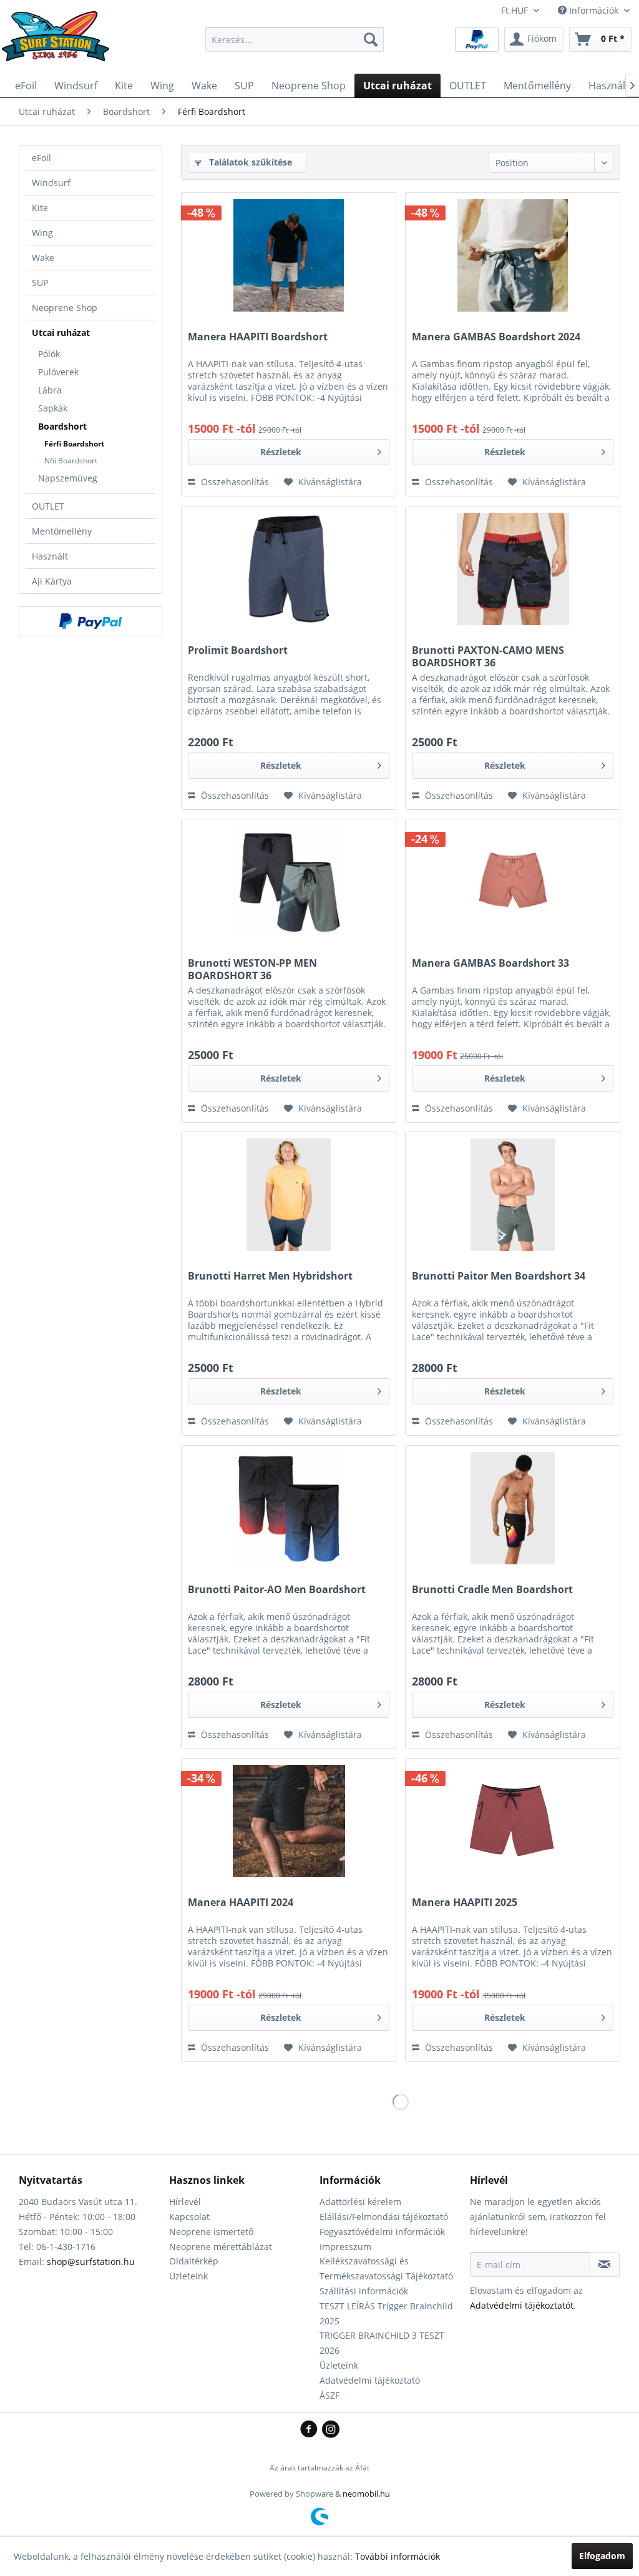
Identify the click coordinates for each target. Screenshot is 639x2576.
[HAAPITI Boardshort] (289, 255)
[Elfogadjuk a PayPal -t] (90, 621)
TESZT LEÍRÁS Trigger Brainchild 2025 (386, 2313)
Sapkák (53, 408)
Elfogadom (602, 2556)
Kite (40, 208)
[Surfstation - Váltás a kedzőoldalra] (60, 42)
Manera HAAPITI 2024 (241, 1902)
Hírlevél (185, 2202)
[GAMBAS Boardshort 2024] (513, 255)
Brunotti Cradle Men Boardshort (492, 1590)
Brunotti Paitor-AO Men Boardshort (277, 1590)
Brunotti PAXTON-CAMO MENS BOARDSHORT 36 (488, 656)
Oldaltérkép (194, 2261)
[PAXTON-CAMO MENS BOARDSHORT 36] (513, 569)
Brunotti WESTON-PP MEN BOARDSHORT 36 (252, 969)
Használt (50, 556)
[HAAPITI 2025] (513, 1821)
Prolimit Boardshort (238, 650)
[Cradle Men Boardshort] (513, 1508)
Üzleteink (188, 2276)
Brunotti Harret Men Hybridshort (270, 1276)
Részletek (281, 452)
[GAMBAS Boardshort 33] (513, 882)
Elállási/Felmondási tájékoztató (384, 2217)
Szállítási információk (364, 2291)
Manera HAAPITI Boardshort (258, 337)
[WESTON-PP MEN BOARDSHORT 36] (289, 882)
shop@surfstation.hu (91, 2262)
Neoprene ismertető (211, 2232)
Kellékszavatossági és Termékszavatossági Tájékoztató (386, 2268)
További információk (398, 2556)
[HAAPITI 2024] (289, 1821)
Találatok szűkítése (249, 162)
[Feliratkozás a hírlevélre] (605, 2264)
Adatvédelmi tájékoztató (370, 2380)
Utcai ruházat (61, 333)
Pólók (49, 354)
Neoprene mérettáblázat (221, 2247)
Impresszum (345, 2247)
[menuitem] (295, 39)
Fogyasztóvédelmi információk (382, 2232)
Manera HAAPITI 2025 (465, 1902)
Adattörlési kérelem (360, 2202)
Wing (42, 233)
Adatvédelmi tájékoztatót (522, 2305)
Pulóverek (58, 372)
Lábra (50, 390)
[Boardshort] (289, 569)
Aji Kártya (52, 581)
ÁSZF (329, 2395)
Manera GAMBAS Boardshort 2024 (496, 337)
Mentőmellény (62, 531)
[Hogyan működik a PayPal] (477, 38)
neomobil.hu (366, 2494)
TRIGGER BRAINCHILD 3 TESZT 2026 (382, 2343)
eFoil (41, 158)
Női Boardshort (71, 461)
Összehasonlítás (234, 482)
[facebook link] (311, 2430)
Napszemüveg (68, 478)
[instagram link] (331, 2430)
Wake (43, 258)
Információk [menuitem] (594, 10)
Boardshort (62, 426)
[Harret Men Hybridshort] (289, 1195)
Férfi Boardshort (74, 444)
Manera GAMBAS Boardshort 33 (490, 963)
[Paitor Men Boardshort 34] (513, 1195)
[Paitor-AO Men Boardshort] (289, 1508)
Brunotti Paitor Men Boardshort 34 (499, 1276)
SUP (40, 283)
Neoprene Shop (65, 308)
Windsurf (51, 183)
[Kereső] (371, 39)
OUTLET (48, 506)
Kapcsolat (189, 2217)
